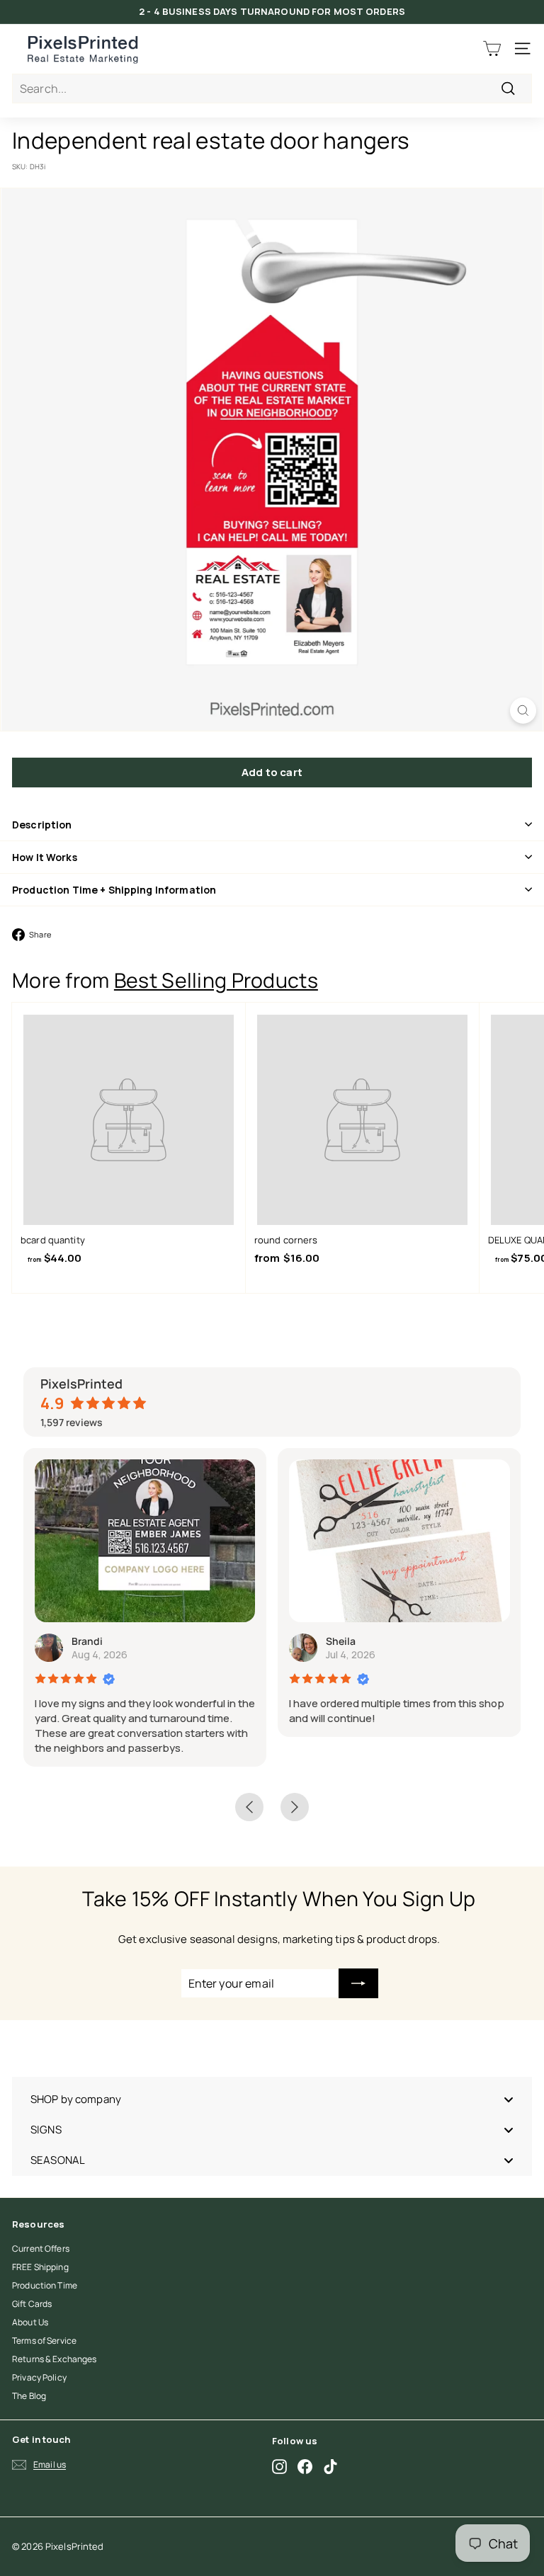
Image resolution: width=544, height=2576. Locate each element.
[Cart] (492, 49)
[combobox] (272, 89)
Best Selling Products (216, 980)
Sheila (341, 1641)
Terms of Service (44, 2341)
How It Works (45, 857)
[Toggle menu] (509, 2099)
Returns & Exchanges (54, 2359)
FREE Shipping (40, 2267)
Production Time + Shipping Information (114, 890)
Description (42, 825)
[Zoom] (523, 711)
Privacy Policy (39, 2377)
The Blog (29, 2396)
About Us (30, 2322)
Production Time (45, 2285)
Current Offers (41, 2249)
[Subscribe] (358, 1983)
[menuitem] (272, 2099)
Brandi (87, 1641)
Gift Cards (32, 2304)
